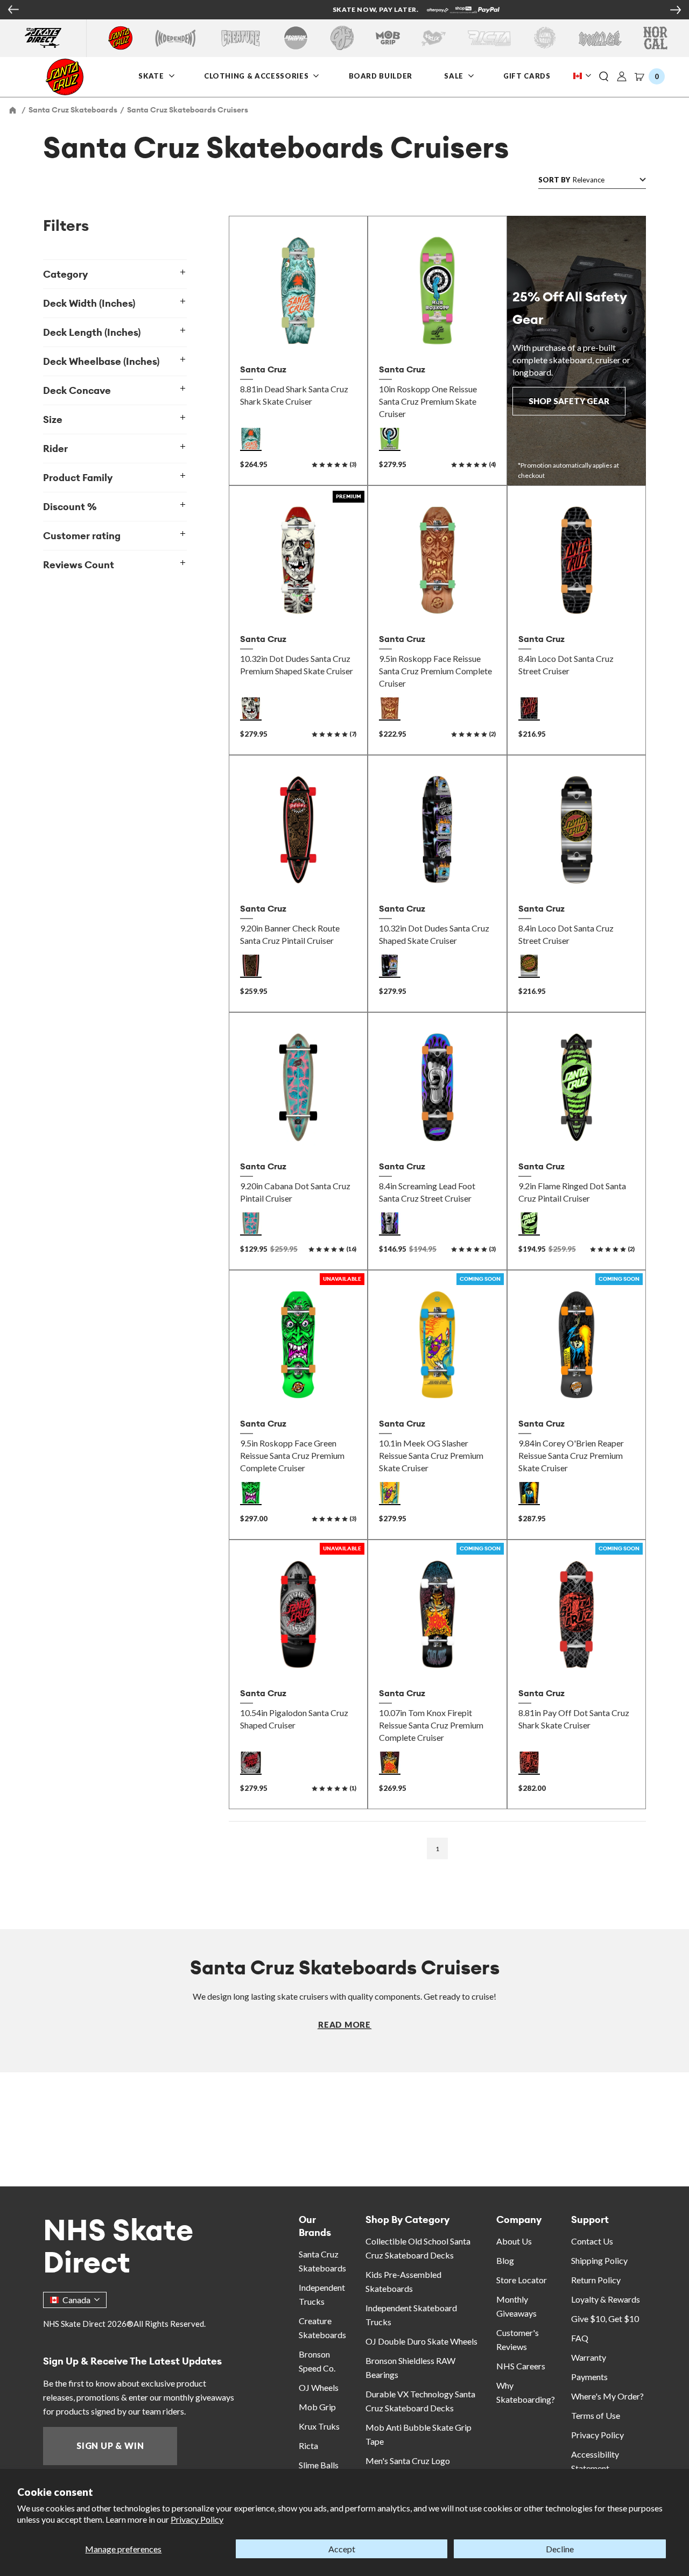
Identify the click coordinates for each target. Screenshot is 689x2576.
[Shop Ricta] (489, 38)
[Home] (13, 110)
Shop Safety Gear (569, 401)
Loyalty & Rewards (606, 2299)
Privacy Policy (197, 2519)
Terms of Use (596, 2415)
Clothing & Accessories (256, 76)
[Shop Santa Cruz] (120, 38)
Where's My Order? (607, 2396)
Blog (505, 2260)
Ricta (308, 2446)
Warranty (589, 2357)
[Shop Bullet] (600, 38)
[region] (125, 1016)
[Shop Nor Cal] (655, 38)
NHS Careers (521, 2366)
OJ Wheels (319, 2387)
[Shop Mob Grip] (388, 38)
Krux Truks (319, 2426)
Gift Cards (528, 76)
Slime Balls (319, 2465)
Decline (560, 2549)
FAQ (580, 2338)
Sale (455, 76)
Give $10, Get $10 (605, 2319)
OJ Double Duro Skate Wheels (421, 2341)
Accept (342, 2549)
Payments (589, 2377)
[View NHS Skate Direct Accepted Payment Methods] (391, 11)
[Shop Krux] (434, 38)
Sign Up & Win (110, 2446)
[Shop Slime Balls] (544, 38)
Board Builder (381, 76)
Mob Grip (317, 2407)
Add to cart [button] (298, 335)
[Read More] (344, 2024)
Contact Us (592, 2241)
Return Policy (596, 2280)
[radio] (251, 439)
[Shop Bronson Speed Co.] (296, 38)
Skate (152, 76)
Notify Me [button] (298, 1389)
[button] (604, 77)
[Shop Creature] (241, 38)
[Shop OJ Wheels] (342, 38)
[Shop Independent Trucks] (175, 38)
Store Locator (522, 2280)
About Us (514, 2241)
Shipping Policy (599, 2260)
